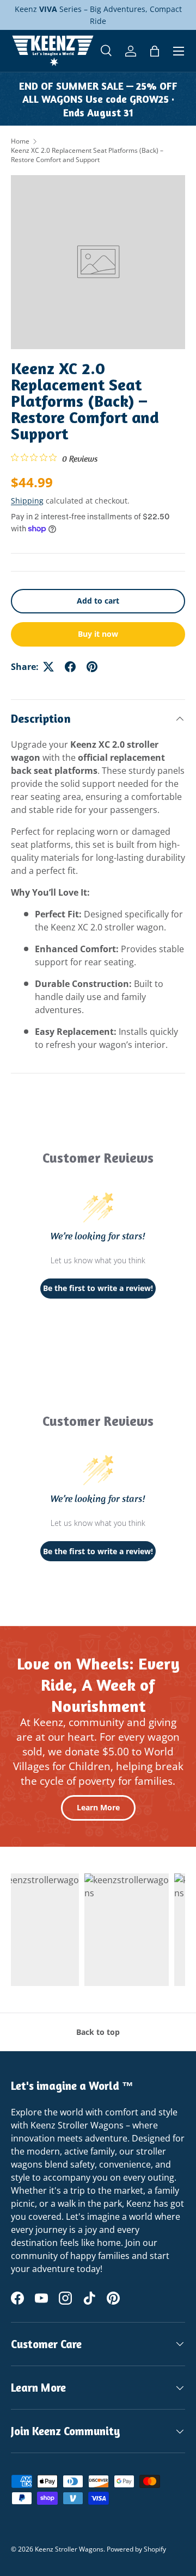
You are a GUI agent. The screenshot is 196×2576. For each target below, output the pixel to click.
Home (20, 141)
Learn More (98, 1807)
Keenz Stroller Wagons (69, 2549)
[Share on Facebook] (70, 667)
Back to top (98, 2032)
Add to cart (98, 601)
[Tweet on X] (48, 667)
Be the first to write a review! (98, 1288)
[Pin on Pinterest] (92, 667)
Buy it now (98, 634)
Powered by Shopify (136, 2549)
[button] (155, 51)
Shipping (27, 501)
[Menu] (179, 51)
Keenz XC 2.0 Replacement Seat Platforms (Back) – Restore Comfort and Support (87, 155)
